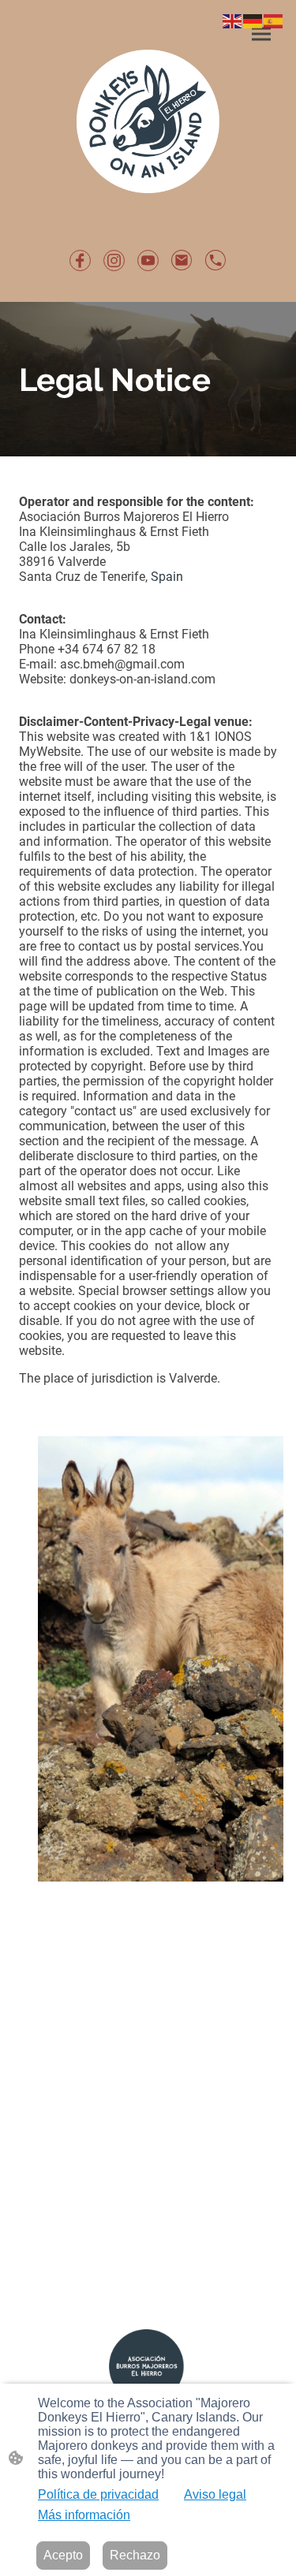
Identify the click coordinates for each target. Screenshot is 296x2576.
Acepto (63, 2555)
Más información (84, 2515)
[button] (233, 20)
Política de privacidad (98, 2494)
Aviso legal (215, 2494)
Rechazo (135, 2555)
